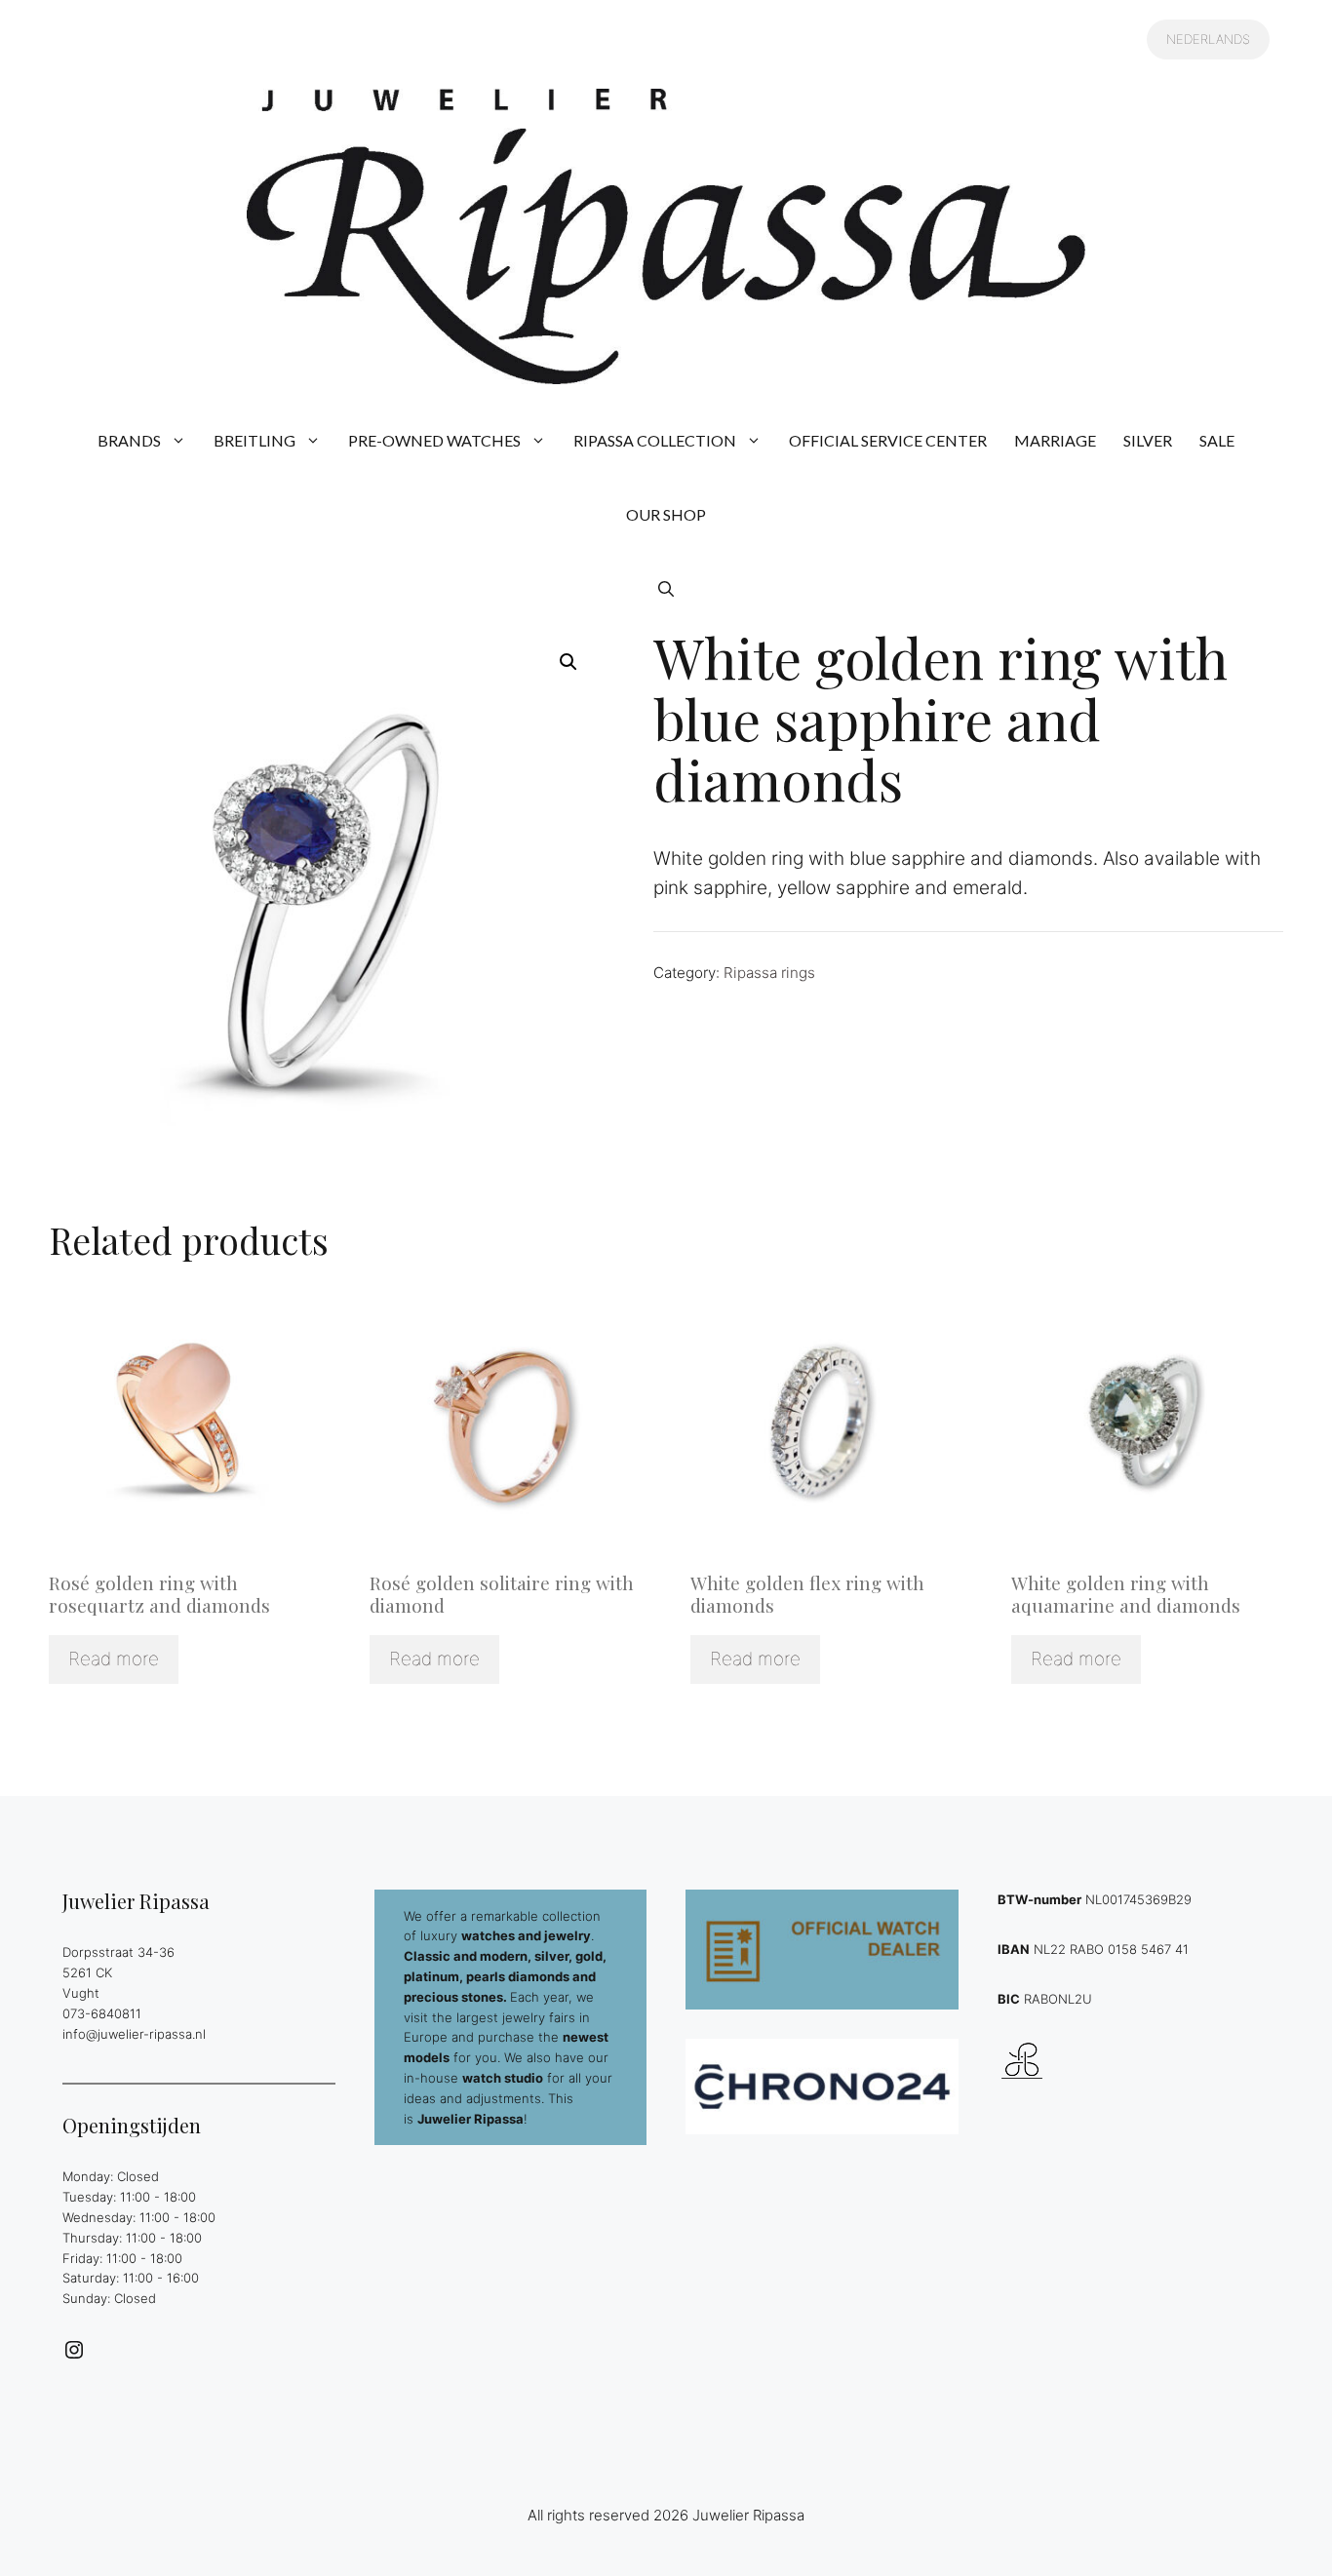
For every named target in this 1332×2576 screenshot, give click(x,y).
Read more (114, 1659)
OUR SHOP (666, 514)
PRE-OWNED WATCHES (434, 440)
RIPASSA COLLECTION (655, 440)
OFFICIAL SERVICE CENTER (888, 440)
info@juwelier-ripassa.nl (134, 2034)
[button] (666, 589)
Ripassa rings (769, 973)
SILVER (1148, 440)
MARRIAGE (1055, 440)
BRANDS (129, 440)
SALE (1217, 440)
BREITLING (255, 440)
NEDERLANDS (1208, 39)
